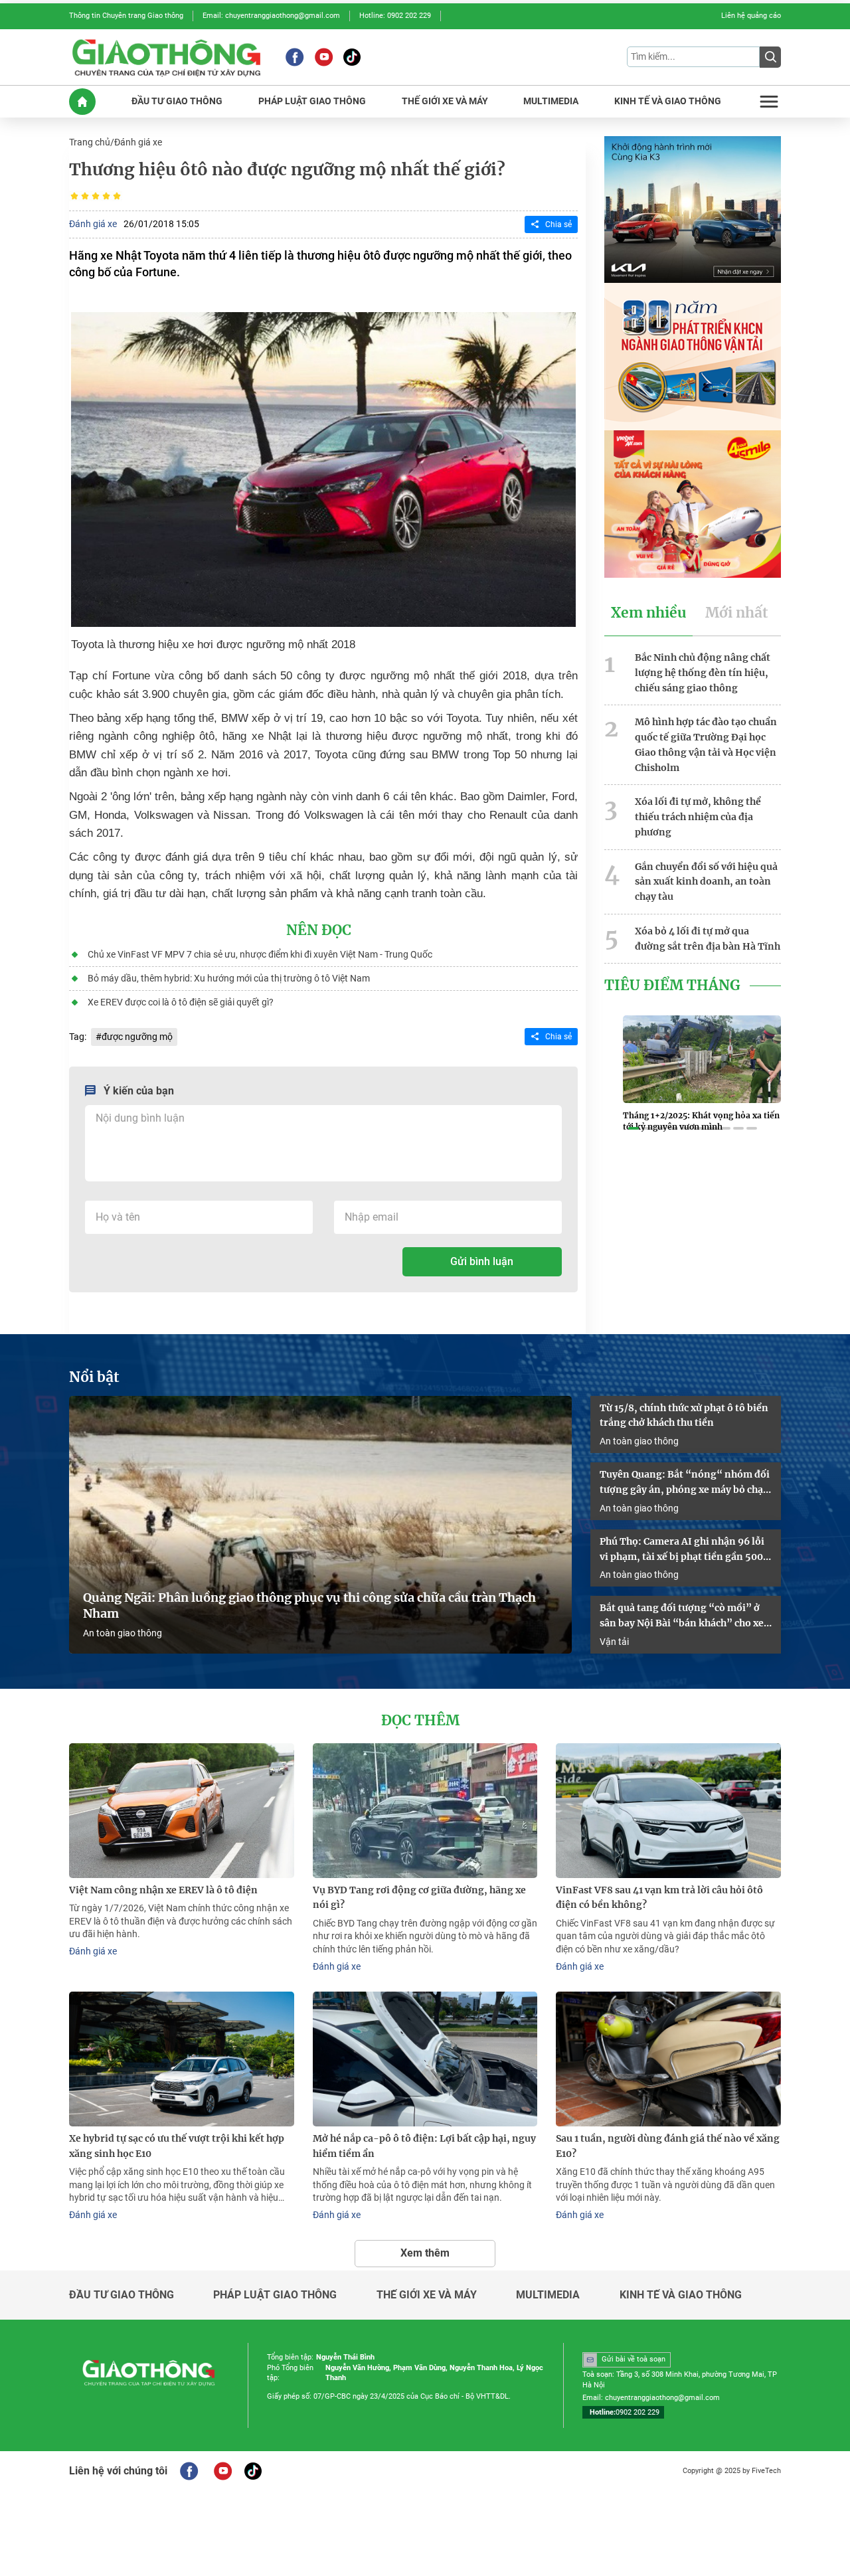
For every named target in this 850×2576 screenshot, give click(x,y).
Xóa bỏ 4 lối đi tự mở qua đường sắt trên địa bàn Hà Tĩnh (708, 939)
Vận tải (614, 1642)
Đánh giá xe (138, 142)
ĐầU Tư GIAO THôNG (177, 101)
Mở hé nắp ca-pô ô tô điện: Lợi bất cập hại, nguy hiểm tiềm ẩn (424, 2146)
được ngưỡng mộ (137, 1037)
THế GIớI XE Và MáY (445, 101)
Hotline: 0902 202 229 (395, 16)
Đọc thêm (420, 1721)
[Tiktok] (352, 57)
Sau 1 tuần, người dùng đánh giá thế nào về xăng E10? (668, 2146)
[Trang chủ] (82, 102)
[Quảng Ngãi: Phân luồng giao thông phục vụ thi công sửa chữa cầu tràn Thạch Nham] (320, 1525)
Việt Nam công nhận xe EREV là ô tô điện (163, 1890)
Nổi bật (94, 1377)
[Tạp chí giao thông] (166, 57)
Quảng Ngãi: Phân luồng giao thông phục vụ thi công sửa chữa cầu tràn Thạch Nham (309, 1606)
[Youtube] (324, 57)
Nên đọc (319, 930)
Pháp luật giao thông (275, 2295)
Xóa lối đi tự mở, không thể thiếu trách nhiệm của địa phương (698, 817)
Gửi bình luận (482, 1261)
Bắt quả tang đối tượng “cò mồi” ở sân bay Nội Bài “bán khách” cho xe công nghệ (682, 1616)
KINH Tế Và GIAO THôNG (668, 101)
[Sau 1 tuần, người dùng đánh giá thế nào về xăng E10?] (668, 2059)
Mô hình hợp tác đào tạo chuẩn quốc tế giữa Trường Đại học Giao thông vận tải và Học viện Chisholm (706, 744)
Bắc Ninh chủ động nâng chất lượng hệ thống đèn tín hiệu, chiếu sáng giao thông (703, 673)
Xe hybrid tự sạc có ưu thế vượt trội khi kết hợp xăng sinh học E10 (177, 2146)
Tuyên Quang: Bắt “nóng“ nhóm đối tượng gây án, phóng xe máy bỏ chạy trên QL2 (685, 1483)
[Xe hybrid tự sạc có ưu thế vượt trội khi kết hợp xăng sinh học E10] (182, 2059)
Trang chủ (90, 142)
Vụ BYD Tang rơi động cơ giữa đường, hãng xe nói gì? (419, 1898)
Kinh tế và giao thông (681, 2295)
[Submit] (770, 57)
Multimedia (548, 2295)
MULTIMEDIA (551, 101)
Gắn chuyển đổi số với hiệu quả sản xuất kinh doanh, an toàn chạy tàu (706, 882)
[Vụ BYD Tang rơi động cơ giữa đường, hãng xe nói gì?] (425, 1811)
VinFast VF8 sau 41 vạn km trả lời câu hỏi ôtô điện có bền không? (659, 1898)
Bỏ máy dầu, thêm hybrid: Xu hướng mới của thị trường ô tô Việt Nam (229, 978)
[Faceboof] (189, 2471)
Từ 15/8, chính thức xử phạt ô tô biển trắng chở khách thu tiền (684, 1416)
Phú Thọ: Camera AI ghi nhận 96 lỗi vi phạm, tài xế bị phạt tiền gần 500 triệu (682, 1550)
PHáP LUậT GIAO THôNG (312, 101)
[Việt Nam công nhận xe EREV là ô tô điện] (182, 1811)
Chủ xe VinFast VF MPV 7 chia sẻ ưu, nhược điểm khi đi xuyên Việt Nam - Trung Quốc (260, 954)
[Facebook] (295, 57)
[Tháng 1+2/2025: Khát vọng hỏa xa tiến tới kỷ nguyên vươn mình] (702, 1059)
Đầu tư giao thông (122, 2295)
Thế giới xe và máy (427, 2295)
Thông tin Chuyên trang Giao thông (126, 16)
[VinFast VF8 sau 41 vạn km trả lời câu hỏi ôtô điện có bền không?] (668, 1811)
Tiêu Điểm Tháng (672, 986)
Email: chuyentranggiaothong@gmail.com (271, 16)
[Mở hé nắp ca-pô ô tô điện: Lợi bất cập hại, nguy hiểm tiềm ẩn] (425, 2059)
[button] (634, 1128)
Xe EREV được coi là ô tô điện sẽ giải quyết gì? (181, 1002)
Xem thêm (425, 2253)
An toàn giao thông (123, 1633)
